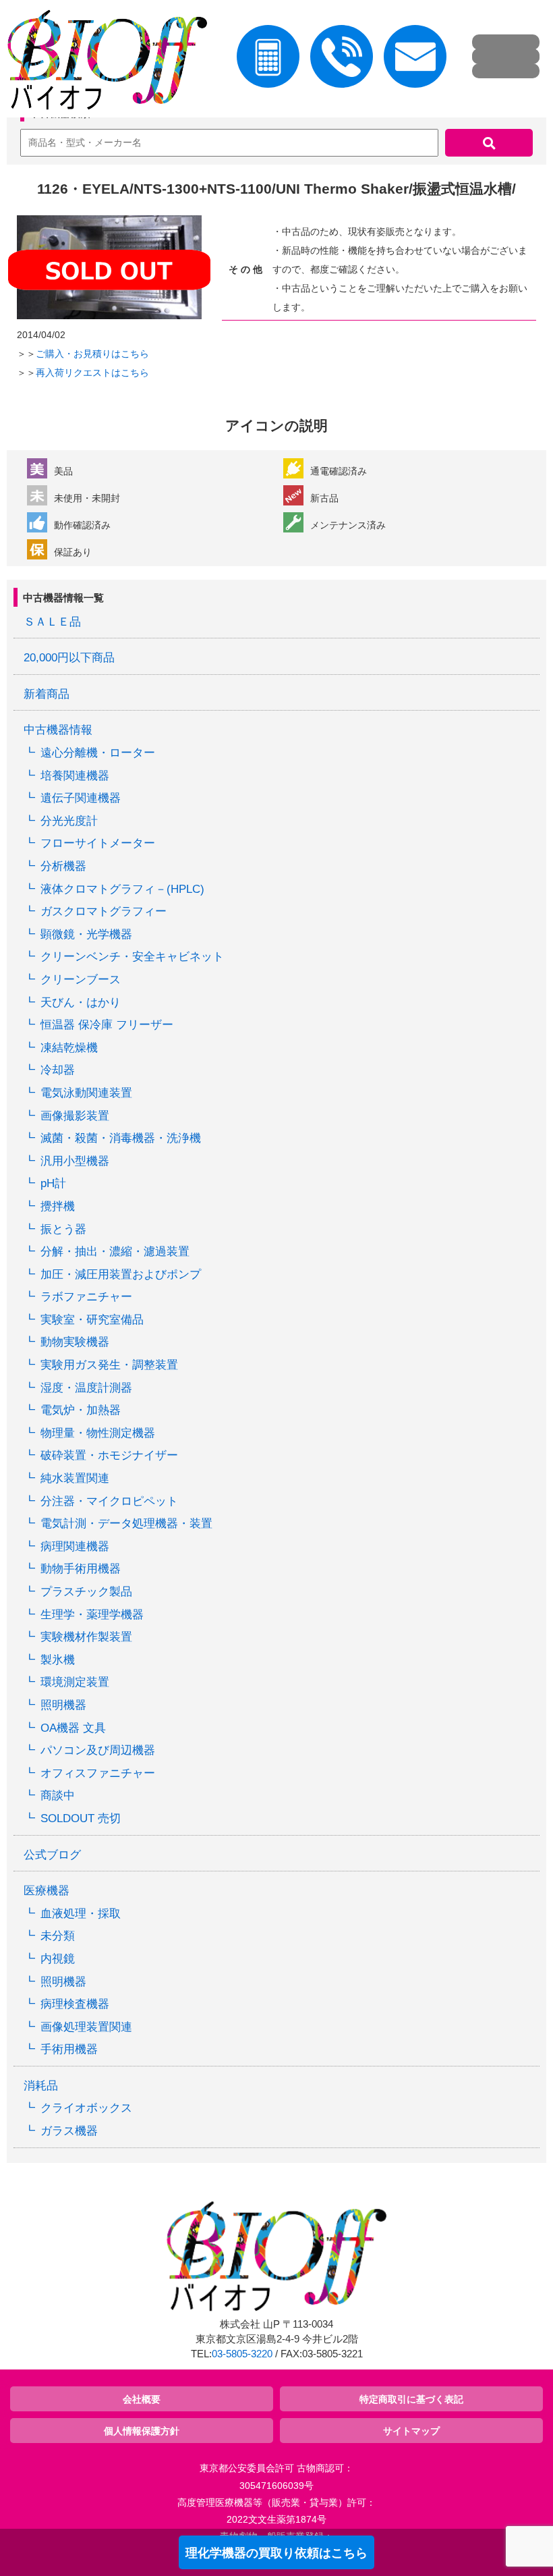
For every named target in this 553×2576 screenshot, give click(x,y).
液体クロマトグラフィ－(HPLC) (122, 889)
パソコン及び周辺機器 (98, 1750)
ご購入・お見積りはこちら (92, 354)
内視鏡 (58, 1959)
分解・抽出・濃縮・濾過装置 (115, 1252)
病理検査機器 (75, 2004)
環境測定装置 (75, 1682)
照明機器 (63, 1705)
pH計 (53, 1183)
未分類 (58, 1936)
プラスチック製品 (86, 1592)
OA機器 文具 (73, 1728)
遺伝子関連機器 (81, 798)
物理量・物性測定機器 (98, 1433)
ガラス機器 (69, 2131)
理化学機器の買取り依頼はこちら (276, 2553)
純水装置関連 (75, 1478)
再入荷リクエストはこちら (92, 373)
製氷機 (58, 1660)
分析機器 (63, 866)
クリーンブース (81, 980)
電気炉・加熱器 (81, 1410)
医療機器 (47, 1891)
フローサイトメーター (98, 843)
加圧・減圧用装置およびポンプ (121, 1275)
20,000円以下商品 (69, 658)
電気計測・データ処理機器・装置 (126, 1524)
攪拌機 (58, 1206)
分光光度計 (69, 821)
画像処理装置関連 (86, 2027)
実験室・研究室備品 (92, 1320)
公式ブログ (52, 1855)
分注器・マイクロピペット (109, 1501)
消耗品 (41, 2086)
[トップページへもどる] (104, 62)
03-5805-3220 (242, 2354)
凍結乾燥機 (69, 1048)
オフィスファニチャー (98, 1773)
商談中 (58, 1796)
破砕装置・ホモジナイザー (109, 1455)
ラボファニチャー (86, 1297)
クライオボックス (86, 2108)
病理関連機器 (75, 1546)
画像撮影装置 (75, 1116)
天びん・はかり (81, 1003)
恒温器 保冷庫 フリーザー (107, 1025)
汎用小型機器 (75, 1161)
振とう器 (63, 1229)
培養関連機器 (75, 776)
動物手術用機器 (81, 1569)
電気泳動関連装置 (86, 1093)
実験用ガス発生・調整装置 (109, 1365)
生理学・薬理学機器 (92, 1615)
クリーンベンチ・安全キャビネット (132, 957)
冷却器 (58, 1070)
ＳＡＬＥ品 (52, 622)
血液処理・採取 (81, 1914)
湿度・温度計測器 (86, 1388)
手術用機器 (69, 2049)
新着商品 (47, 694)
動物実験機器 (75, 1342)
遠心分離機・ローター (98, 753)
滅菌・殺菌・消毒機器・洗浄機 (121, 1138)
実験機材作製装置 (86, 1637)
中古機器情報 (58, 730)
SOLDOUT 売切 (81, 1818)
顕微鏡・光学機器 (86, 934)
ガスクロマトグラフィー (104, 911)
